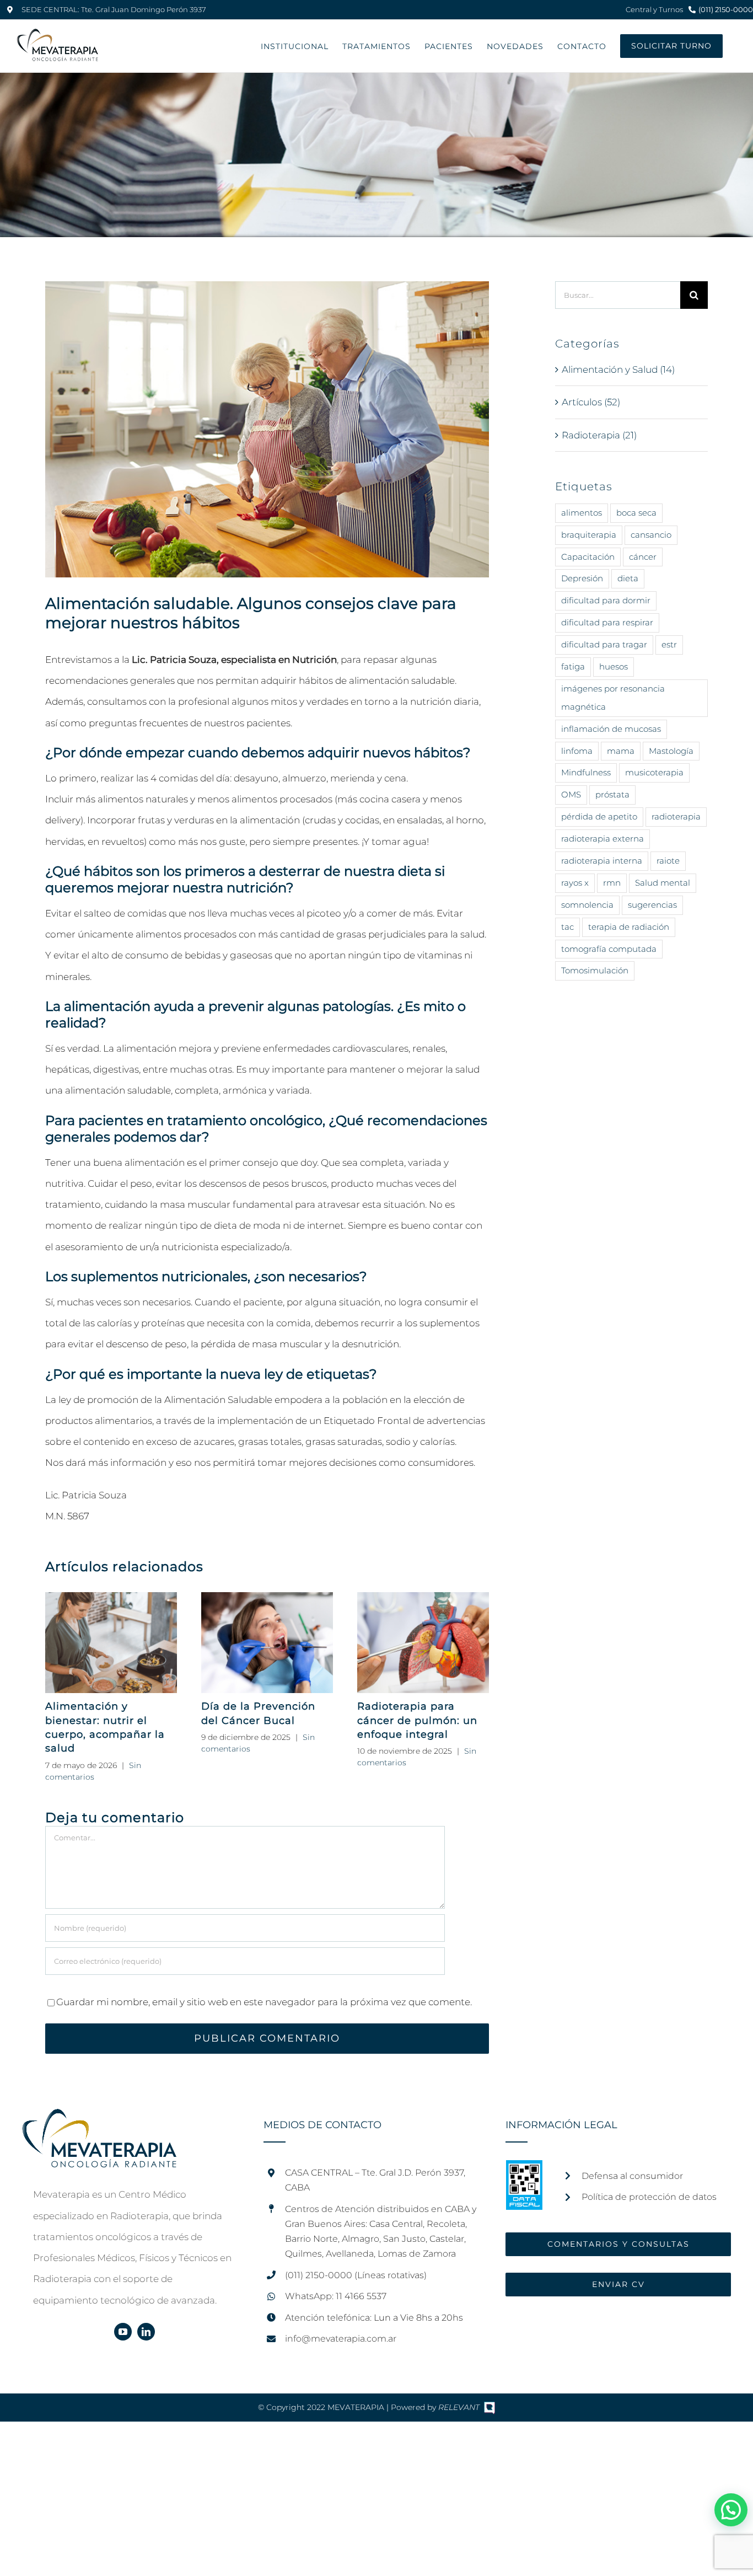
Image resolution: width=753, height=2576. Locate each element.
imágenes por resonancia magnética (613, 698)
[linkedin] (146, 2332)
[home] (99, 2119)
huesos (614, 666)
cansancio (651, 535)
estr (669, 644)
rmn (612, 883)
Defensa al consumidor (632, 2176)
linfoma (577, 751)
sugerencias (652, 905)
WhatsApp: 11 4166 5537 (336, 2296)
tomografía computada (609, 949)
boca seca (636, 513)
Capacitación (588, 557)
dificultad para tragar (604, 644)
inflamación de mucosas (611, 729)
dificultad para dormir (606, 600)
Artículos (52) (591, 402)
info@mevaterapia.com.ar (341, 2339)
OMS (571, 794)
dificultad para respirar (607, 622)
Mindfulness (586, 772)
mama (621, 751)
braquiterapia (589, 535)
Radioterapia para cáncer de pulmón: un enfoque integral (417, 1720)
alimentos (582, 513)
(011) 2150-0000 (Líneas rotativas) (356, 2275)
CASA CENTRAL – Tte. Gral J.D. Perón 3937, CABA (375, 2180)
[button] (731, 2510)
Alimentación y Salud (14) (618, 369)
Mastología (671, 751)
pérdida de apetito (599, 816)
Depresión (582, 578)
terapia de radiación (629, 927)
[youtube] (123, 2332)
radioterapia (676, 816)
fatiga (573, 666)
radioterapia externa (603, 839)
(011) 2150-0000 (726, 9)
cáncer (643, 557)
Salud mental (663, 883)
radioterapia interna (602, 861)
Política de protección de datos (649, 2197)
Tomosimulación (595, 970)
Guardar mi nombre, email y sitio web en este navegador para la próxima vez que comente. (264, 2002)
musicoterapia (654, 772)
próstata (612, 794)
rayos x (575, 883)
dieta (628, 578)
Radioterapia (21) (599, 435)
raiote (668, 861)
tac (568, 927)
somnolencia (587, 905)
